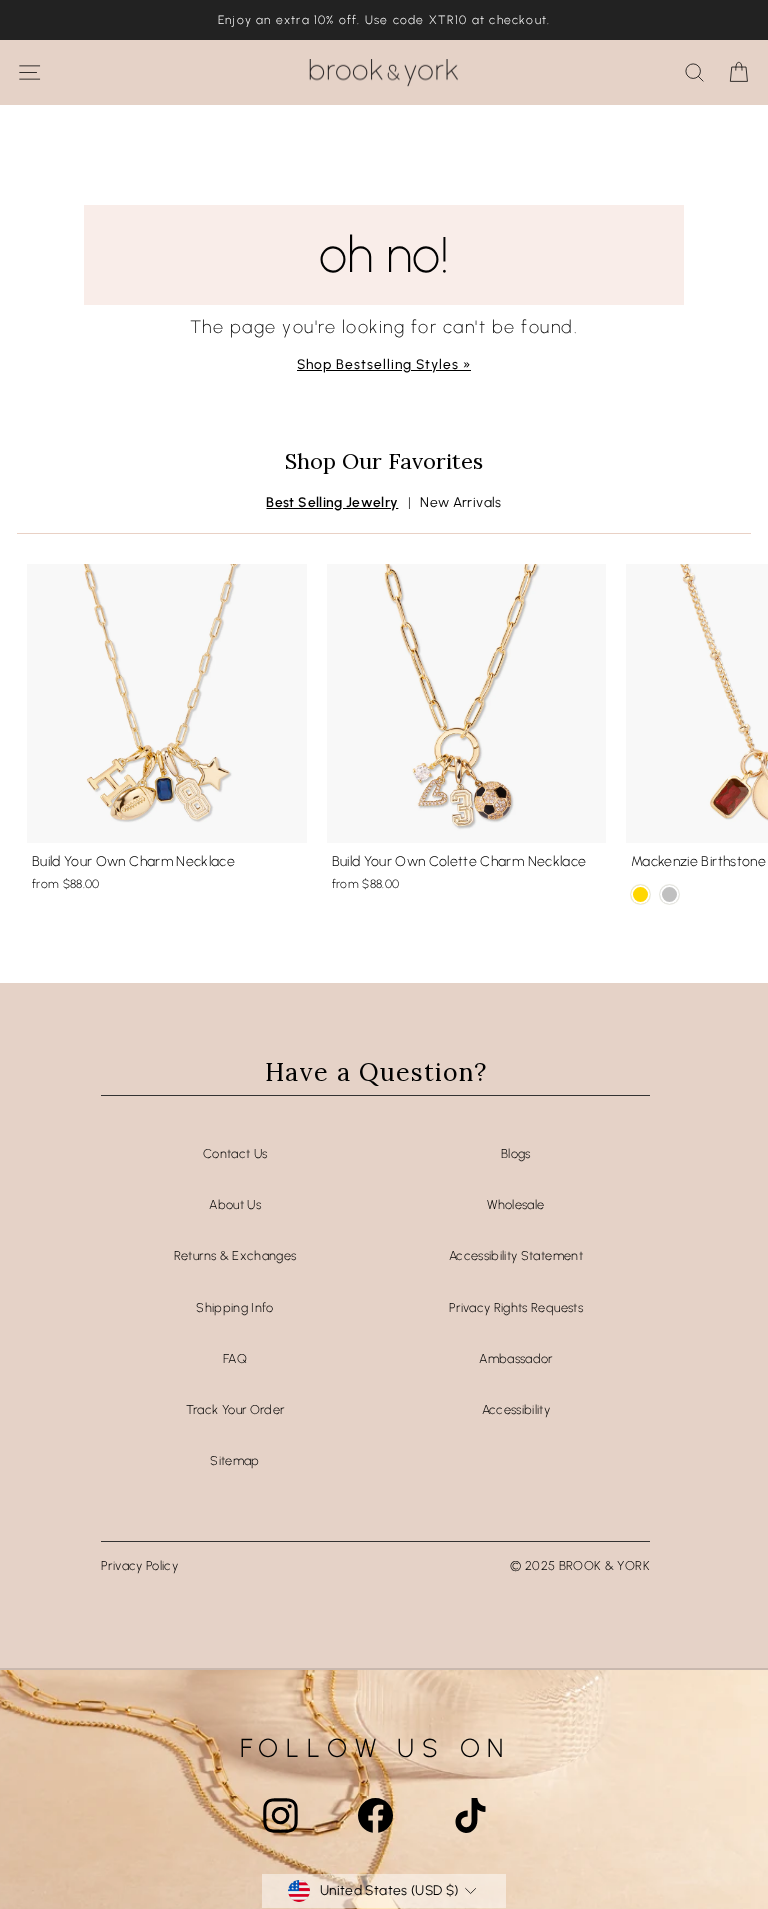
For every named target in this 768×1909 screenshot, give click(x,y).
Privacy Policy (139, 1565)
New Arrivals (460, 502)
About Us (235, 1204)
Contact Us (235, 1153)
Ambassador (515, 1358)
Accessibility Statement (516, 1255)
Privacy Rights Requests (516, 1307)
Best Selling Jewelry (332, 502)
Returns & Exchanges (235, 1255)
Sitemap (234, 1460)
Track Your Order (235, 1409)
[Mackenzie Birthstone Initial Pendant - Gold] (640, 894)
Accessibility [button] (516, 1409)
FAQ (235, 1358)
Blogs (516, 1153)
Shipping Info (235, 1307)
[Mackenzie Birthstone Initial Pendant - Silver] (669, 894)
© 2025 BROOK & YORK (580, 1565)
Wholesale (515, 1204)
